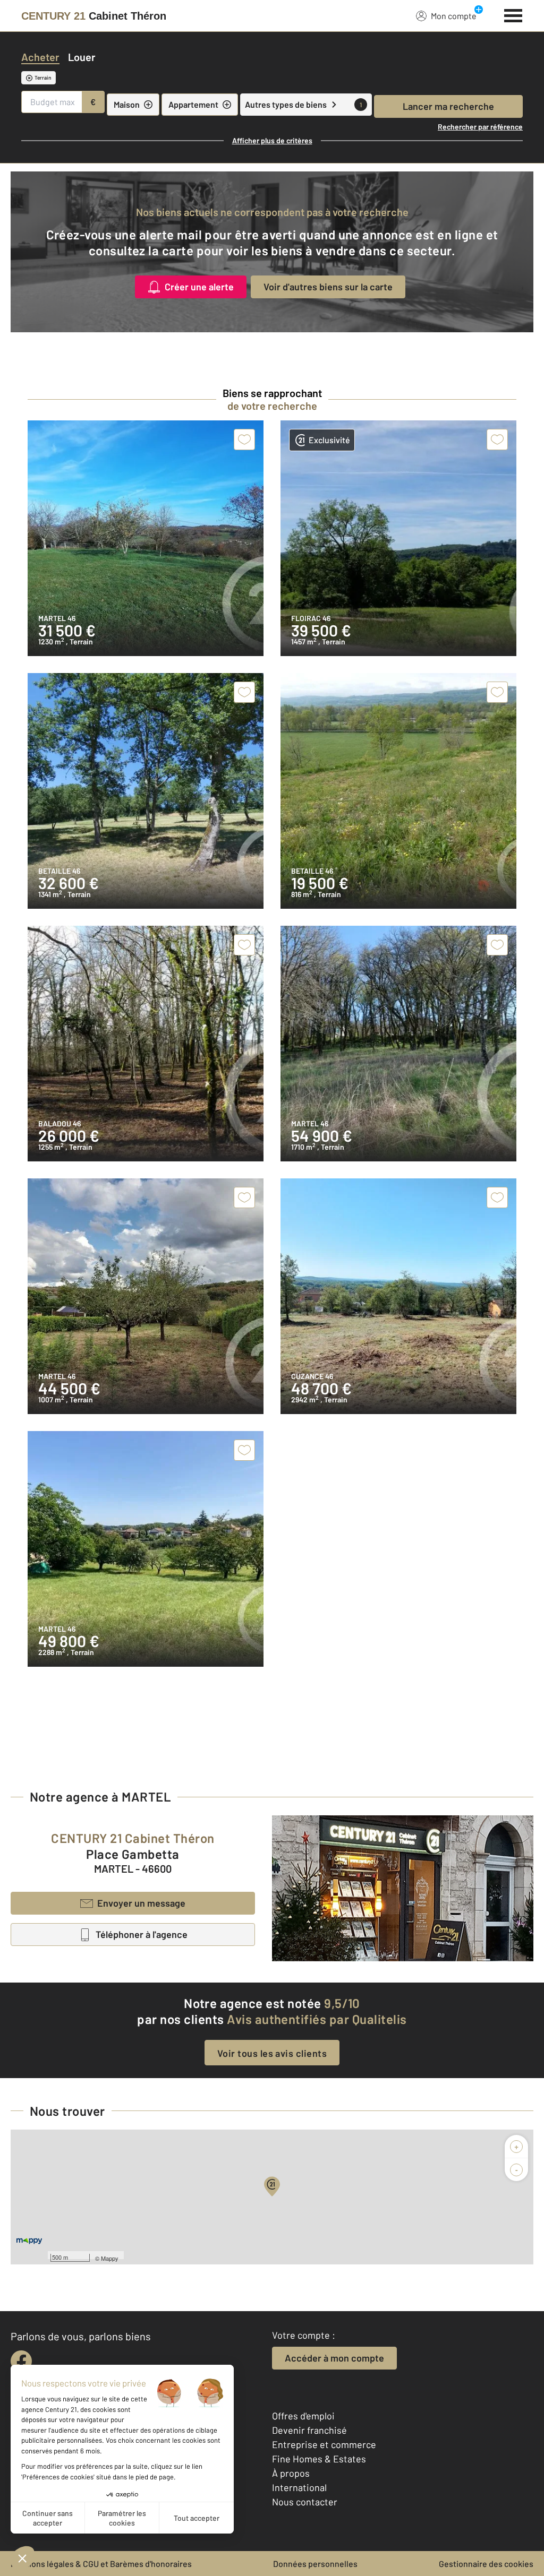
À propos (291, 2473)
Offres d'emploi (303, 2416)
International (299, 2487)
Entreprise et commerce (324, 2444)
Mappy (110, 2258)
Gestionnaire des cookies (486, 2564)
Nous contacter (305, 2502)
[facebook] (21, 2361)
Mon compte (454, 16)
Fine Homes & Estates (319, 2459)
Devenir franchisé (309, 2430)
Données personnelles (315, 2564)
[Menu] (513, 14)
